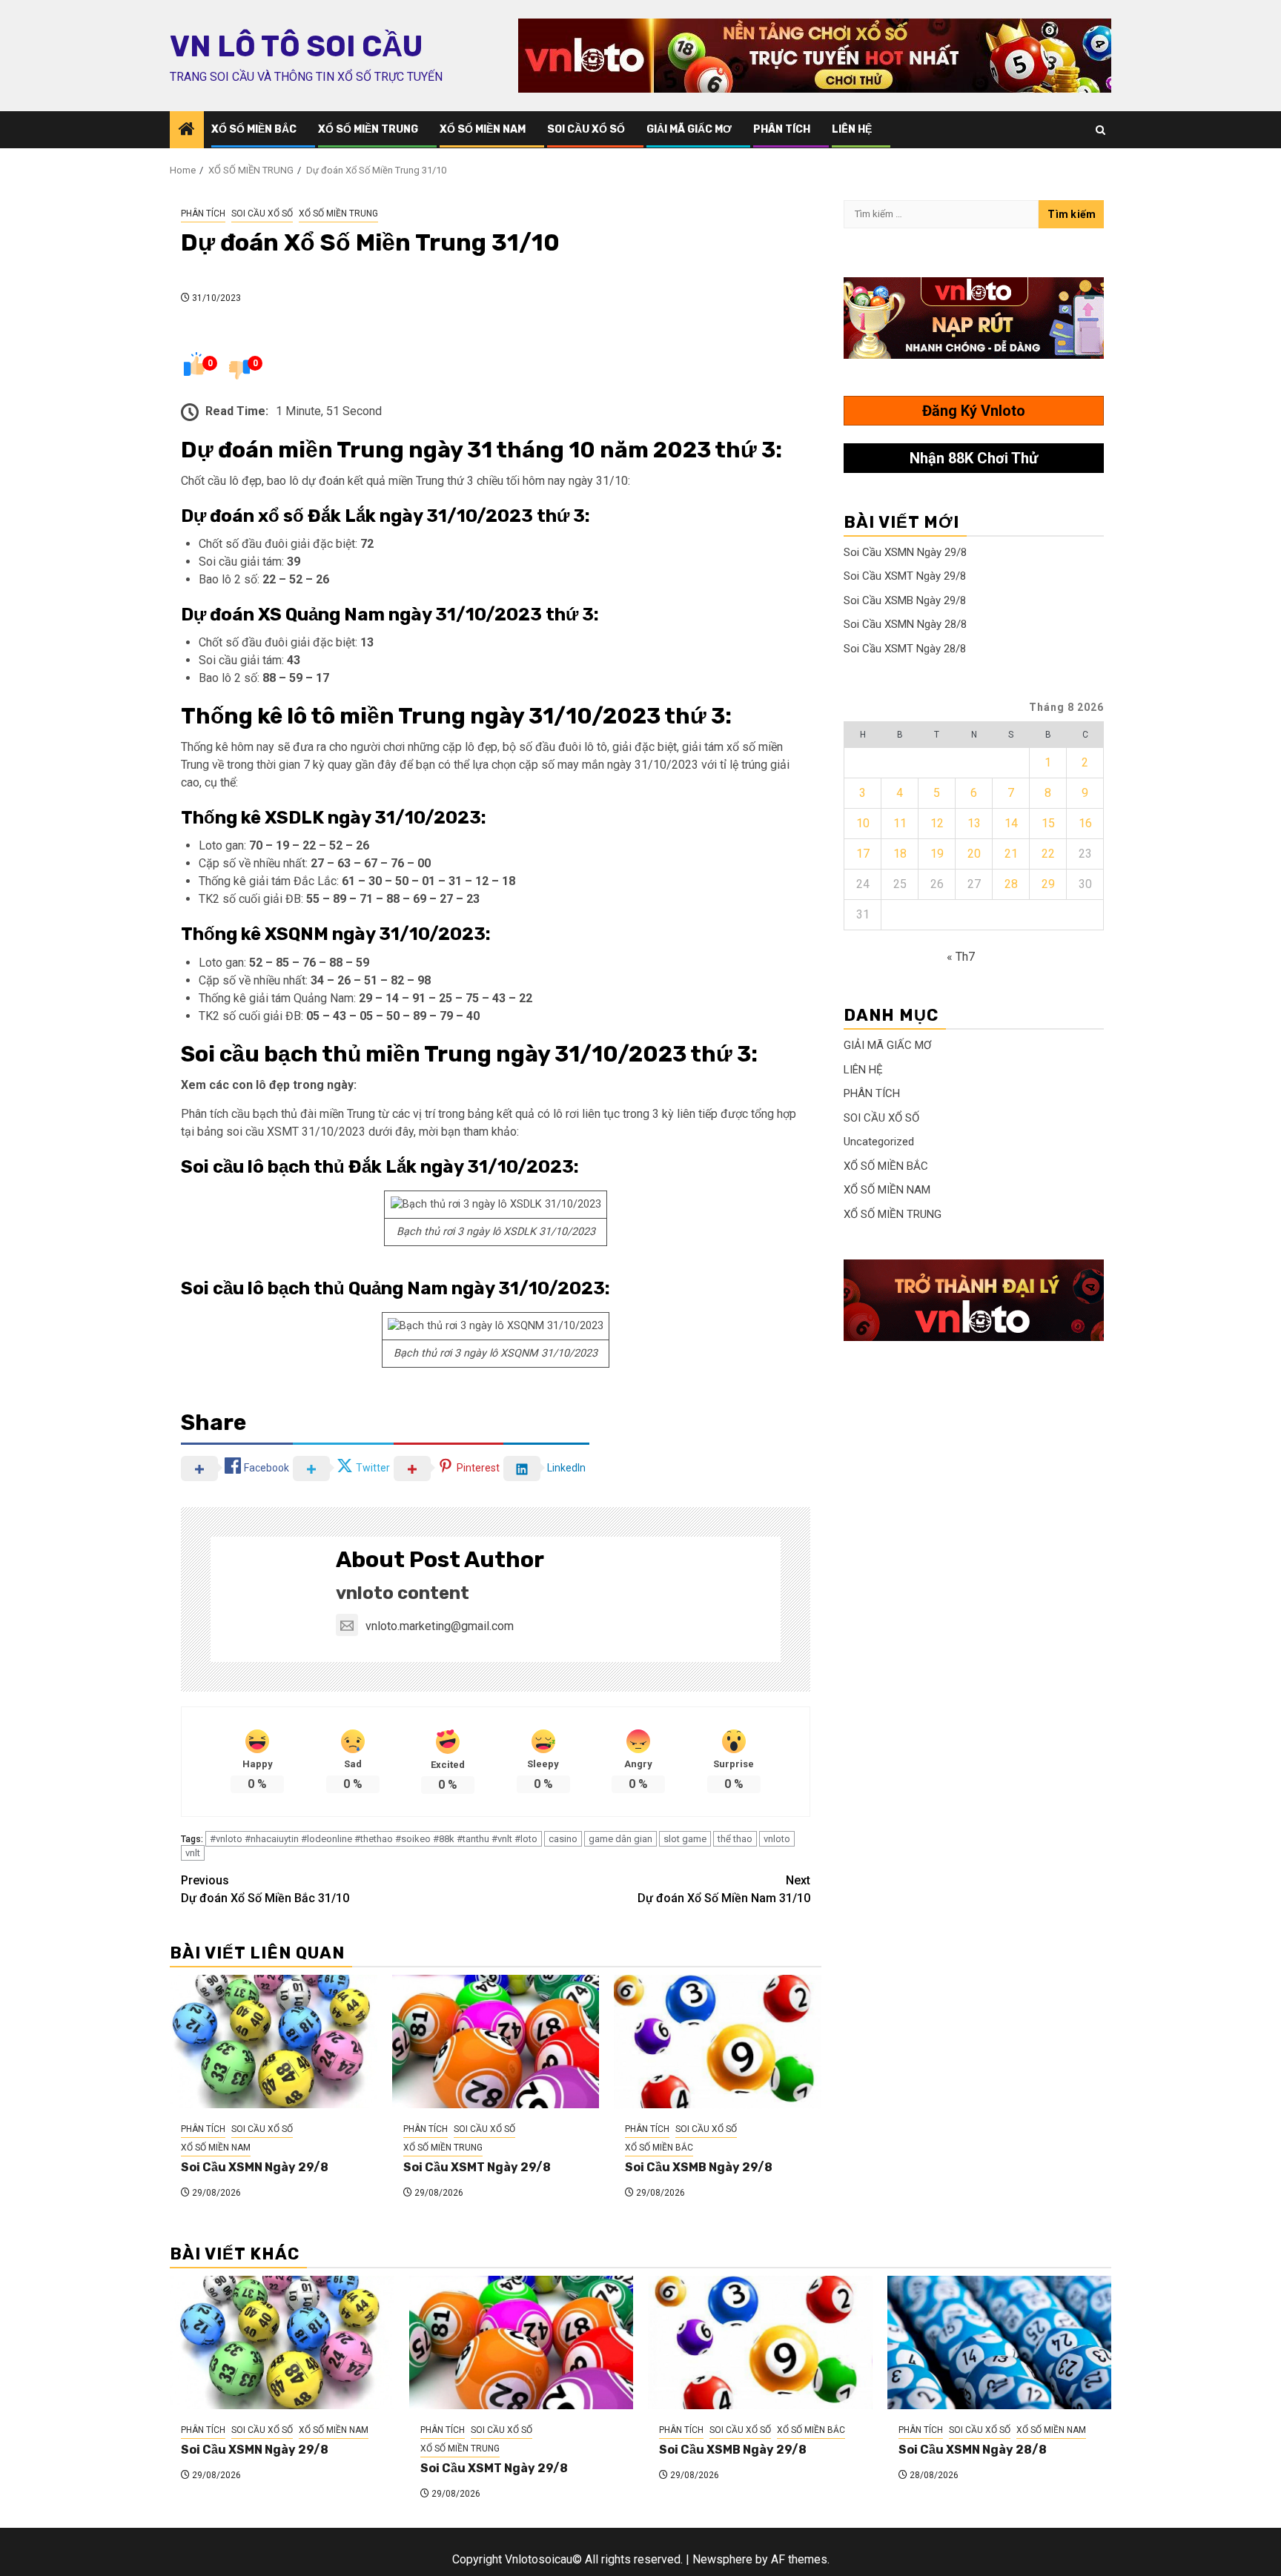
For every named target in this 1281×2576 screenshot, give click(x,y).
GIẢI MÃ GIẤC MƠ (689, 129)
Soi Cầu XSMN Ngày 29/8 (255, 2167)
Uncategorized (879, 1142)
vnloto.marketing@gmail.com (440, 1626)
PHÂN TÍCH (782, 129)
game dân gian (620, 1839)
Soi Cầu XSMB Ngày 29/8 (699, 2167)
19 (937, 854)
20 (974, 854)
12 (937, 823)
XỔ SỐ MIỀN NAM (483, 129)
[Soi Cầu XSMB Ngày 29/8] (718, 2042)
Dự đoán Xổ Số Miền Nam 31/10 (724, 1889)
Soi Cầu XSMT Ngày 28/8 (905, 649)
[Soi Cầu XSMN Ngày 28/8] (1000, 2342)
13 (974, 823)
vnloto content (403, 1593)
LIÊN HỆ (852, 129)
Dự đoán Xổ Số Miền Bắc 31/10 (265, 1889)
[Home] (187, 130)
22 (1048, 854)
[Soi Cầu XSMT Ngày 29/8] (496, 2042)
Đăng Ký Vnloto (974, 411)
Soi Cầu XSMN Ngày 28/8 (905, 624)
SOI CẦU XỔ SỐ (586, 129)
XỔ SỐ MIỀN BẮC (254, 129)
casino (563, 1839)
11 (900, 823)
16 (1085, 823)
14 (1011, 823)
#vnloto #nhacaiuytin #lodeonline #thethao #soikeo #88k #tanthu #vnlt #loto (374, 1839)
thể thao (735, 1839)
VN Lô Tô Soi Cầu (296, 47)
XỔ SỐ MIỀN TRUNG (368, 129)
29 (1048, 884)
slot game (685, 1839)
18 (900, 854)
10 (863, 823)
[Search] (1100, 130)
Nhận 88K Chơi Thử (974, 458)
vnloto (777, 1839)
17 (863, 854)
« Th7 (961, 957)
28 (1011, 884)
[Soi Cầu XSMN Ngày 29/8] (274, 2042)
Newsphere (722, 2559)
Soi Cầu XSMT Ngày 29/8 (477, 2167)
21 (1011, 854)
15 (1048, 823)
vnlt (193, 1853)
